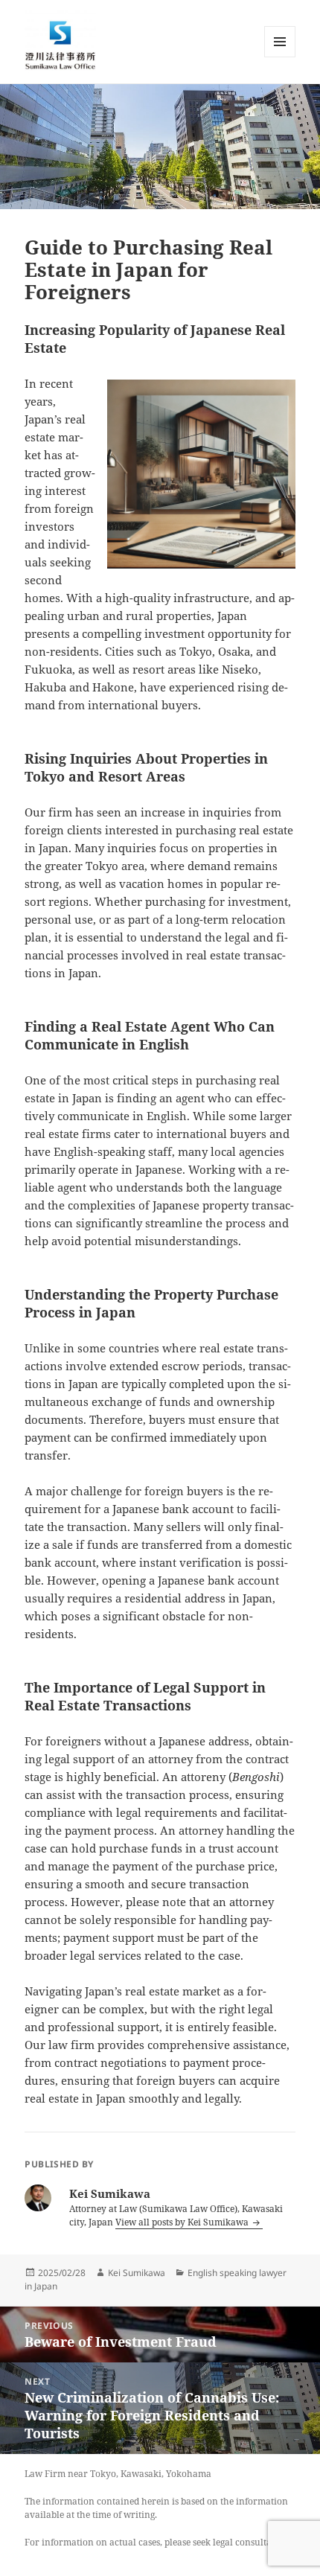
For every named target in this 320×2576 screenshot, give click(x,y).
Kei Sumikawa (137, 2273)
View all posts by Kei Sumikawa (183, 2222)
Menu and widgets (280, 57)
